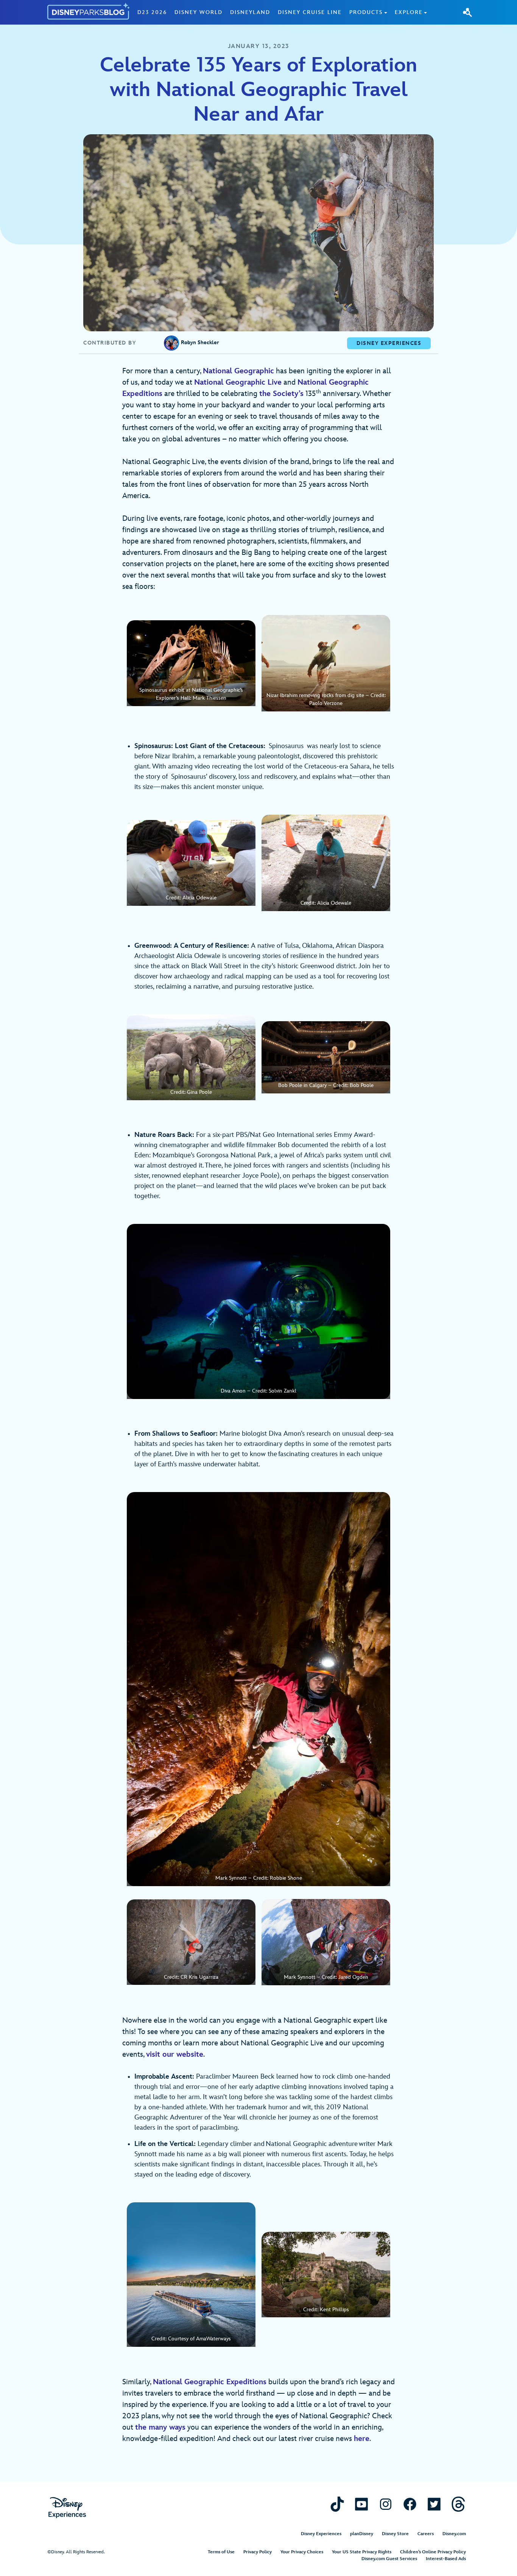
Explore (409, 12)
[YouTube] (361, 2504)
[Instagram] (386, 2504)
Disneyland (250, 12)
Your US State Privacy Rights (362, 2552)
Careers (426, 2534)
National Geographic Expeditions (210, 2382)
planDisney (362, 2534)
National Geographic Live (238, 382)
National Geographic (238, 371)
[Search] (467, 12)
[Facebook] (410, 2504)
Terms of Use (221, 2552)
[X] (434, 2504)
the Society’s (281, 394)
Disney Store (395, 2534)
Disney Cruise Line (310, 12)
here (362, 2439)
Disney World (199, 12)
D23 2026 (152, 12)
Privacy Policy (258, 2552)
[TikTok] (337, 2504)
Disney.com (454, 2534)
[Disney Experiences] (67, 2508)
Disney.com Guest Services (389, 2559)
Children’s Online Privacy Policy (433, 2552)
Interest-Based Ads (446, 2559)
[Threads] (458, 2504)
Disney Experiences (321, 2534)
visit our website (175, 2054)
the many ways (160, 2427)
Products (366, 12)
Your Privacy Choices (302, 2552)
